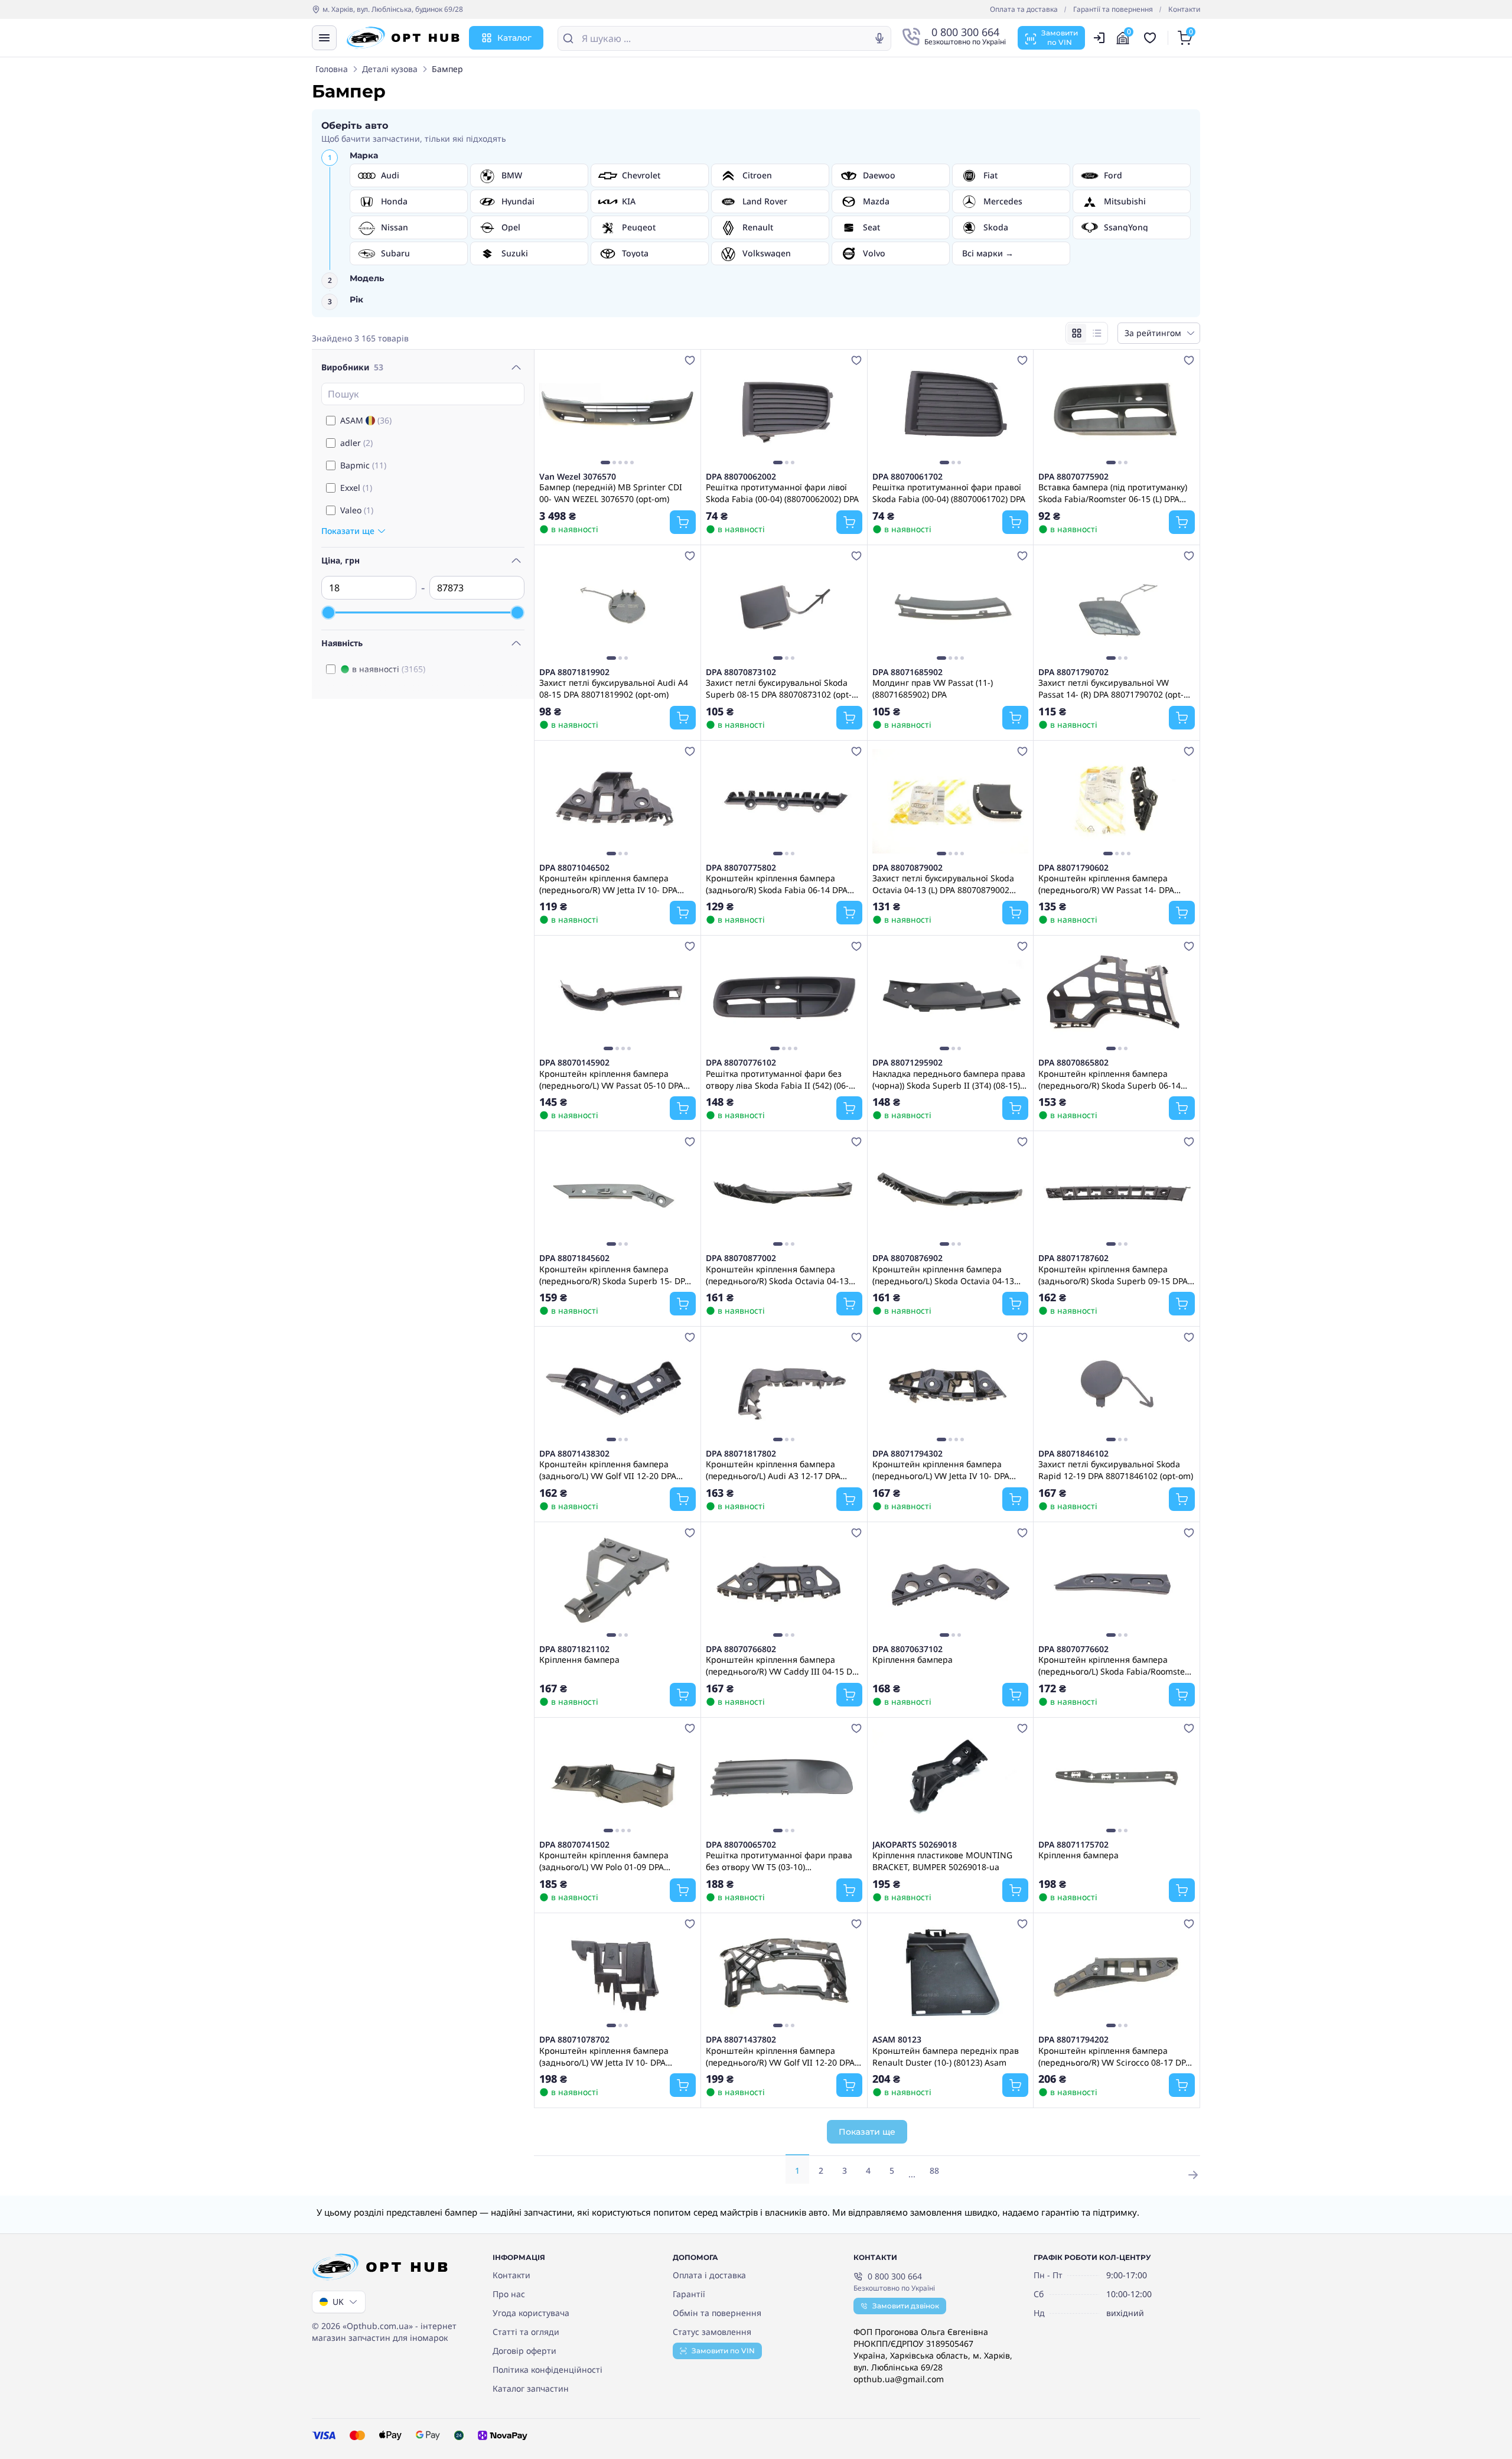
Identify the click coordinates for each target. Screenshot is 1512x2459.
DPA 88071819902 (574, 672)
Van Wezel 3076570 (578, 477)
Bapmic (363, 465)
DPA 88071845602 (574, 1258)
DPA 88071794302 (907, 1454)
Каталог (514, 38)
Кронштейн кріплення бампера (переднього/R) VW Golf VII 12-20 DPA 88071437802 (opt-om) (780, 2056)
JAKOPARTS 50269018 (915, 1845)
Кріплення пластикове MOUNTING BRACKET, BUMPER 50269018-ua (942, 1861)
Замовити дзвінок (906, 2306)
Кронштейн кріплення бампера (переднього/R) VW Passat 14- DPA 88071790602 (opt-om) (1106, 884)
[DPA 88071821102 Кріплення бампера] (617, 1583)
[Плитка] (1077, 333)
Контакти (1184, 9)
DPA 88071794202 (1073, 2040)
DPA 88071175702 (1073, 1845)
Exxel (356, 488)
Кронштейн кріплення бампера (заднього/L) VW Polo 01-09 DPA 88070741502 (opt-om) (604, 1861)
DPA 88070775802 (741, 868)
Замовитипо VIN (1060, 38)
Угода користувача (531, 2313)
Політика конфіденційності (548, 2370)
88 (934, 2170)
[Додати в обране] (690, 360)
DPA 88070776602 (1073, 1649)
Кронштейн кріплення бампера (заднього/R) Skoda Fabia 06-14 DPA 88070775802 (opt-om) (777, 884)
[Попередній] (551, 411)
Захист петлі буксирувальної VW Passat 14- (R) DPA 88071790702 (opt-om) (1111, 688)
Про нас (509, 2294)
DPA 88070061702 (907, 477)
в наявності (389, 669)
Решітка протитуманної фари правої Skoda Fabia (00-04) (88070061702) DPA (949, 493)
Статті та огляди (526, 2332)
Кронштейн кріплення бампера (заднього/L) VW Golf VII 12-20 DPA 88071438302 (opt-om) (608, 1470)
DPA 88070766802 (741, 1649)
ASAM (366, 420)
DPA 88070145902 (574, 1063)
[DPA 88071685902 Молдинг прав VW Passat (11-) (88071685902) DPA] (951, 606)
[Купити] (683, 522)
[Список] (1097, 333)
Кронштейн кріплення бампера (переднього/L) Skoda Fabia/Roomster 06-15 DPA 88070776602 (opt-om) (1113, 1665)
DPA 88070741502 (574, 1845)
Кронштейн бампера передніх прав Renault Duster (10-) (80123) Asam (946, 2056)
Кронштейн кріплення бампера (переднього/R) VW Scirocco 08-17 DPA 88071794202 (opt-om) (1115, 2056)
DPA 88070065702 (741, 1845)
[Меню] (324, 38)
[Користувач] (1099, 38)
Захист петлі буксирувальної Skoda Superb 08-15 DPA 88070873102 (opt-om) (779, 688)
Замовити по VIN (723, 2351)
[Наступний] (684, 411)
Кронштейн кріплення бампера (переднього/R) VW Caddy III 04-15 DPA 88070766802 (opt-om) (784, 1665)
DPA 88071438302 (574, 1454)
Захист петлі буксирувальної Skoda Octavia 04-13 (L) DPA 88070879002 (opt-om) (943, 884)
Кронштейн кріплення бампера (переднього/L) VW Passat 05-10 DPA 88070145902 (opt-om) (611, 1079)
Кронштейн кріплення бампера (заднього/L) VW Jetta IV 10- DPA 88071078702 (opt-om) (604, 2056)
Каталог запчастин (531, 2388)
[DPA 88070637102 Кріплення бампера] (951, 1583)
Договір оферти (524, 2351)
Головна (332, 69)
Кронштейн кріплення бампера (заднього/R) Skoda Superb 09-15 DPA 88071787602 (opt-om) (1113, 1275)
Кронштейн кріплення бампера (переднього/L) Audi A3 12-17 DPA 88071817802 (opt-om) (773, 1470)
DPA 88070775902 (1073, 477)
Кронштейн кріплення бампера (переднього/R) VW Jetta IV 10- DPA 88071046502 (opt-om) (608, 884)
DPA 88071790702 (1073, 672)
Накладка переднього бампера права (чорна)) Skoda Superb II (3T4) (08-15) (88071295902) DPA (949, 1079)
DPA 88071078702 (574, 2040)
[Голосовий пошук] (879, 38)
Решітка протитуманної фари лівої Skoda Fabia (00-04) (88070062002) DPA (782, 493)
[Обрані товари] (1152, 38)
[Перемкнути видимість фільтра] (516, 367)
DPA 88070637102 (907, 1649)
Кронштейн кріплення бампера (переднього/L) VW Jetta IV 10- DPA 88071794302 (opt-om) (941, 1470)
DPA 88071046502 (574, 868)
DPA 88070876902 (907, 1258)
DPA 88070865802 (1073, 1063)
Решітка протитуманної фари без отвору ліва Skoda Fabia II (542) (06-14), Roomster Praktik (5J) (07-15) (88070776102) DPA (777, 1079)
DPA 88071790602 (1073, 868)
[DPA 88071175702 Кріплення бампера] (1117, 1779)
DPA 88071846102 (1073, 1454)
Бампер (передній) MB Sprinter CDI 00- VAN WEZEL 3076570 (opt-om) (611, 493)
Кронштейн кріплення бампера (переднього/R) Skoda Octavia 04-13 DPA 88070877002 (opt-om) (777, 1275)
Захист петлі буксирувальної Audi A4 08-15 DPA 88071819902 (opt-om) (614, 688)
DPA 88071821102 (574, 1649)
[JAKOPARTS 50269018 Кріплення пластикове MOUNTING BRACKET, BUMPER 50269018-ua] (951, 1779)
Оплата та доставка (1024, 9)
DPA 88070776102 (741, 1063)
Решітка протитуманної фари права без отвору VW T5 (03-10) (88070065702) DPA (779, 1861)
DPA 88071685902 (907, 672)
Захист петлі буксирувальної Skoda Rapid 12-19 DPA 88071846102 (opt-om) (1116, 1470)
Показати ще (867, 2132)
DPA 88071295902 (907, 1063)
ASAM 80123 (897, 2040)
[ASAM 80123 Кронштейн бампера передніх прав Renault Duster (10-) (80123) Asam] (951, 1974)
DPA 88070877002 (741, 1258)
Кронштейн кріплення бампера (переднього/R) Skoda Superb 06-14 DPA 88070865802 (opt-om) (1109, 1079)
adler (356, 443)
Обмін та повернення (717, 2313)
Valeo (357, 510)
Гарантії (689, 2294)
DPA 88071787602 (1073, 1258)
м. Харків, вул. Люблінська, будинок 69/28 (393, 9)
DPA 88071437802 (741, 2040)
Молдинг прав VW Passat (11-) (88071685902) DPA (933, 688)
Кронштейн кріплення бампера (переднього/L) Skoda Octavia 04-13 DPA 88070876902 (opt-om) (943, 1275)
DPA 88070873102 (741, 672)
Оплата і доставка (709, 2275)
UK (338, 2302)
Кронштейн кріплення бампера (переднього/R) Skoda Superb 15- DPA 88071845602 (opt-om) (615, 1275)
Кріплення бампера (579, 1660)
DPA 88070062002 (741, 477)
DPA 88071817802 (741, 1454)
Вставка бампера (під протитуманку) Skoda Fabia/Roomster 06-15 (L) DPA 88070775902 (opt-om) (1113, 493)
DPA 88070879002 (907, 868)
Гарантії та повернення (1113, 9)
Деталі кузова (390, 69)
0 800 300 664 (895, 2276)
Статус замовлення (712, 2332)
